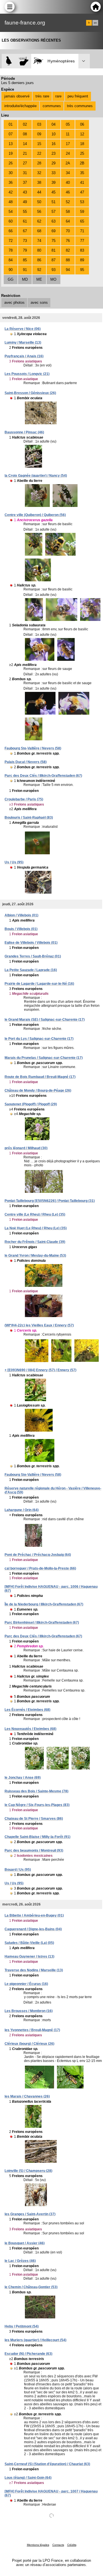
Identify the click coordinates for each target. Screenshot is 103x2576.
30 (11, 173)
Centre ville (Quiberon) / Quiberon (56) (35, 515)
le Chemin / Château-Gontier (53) (31, 2287)
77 (82, 241)
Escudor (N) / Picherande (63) (28, 2354)
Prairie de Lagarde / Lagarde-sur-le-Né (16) (39, 984)
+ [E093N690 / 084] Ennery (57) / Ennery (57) (40, 1370)
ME (39, 279)
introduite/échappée (20, 106)
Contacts (58, 2545)
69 (54, 231)
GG (11, 279)
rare (58, 96)
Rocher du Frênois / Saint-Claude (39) (35, 1242)
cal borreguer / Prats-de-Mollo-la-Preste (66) (40, 1568)
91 (25, 270)
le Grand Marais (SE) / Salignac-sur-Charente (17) (45, 1020)
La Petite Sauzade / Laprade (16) (31, 970)
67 (25, 231)
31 (25, 173)
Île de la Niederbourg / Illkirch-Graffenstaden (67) (44, 1604)
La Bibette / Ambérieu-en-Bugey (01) (34, 1915)
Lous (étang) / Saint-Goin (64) (28, 2478)
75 (54, 241)
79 (25, 250)
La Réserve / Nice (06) (23, 329)
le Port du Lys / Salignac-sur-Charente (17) (39, 1039)
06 (82, 124)
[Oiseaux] (9, 61)
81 (54, 250)
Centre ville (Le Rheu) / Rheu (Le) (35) (35, 1214)
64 (68, 221)
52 (68, 202)
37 (25, 183)
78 (11, 250)
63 (54, 221)
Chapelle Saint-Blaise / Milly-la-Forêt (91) (37, 1837)
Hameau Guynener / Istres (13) (29, 1957)
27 (25, 163)
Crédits (72, 2545)
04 (54, 124)
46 (68, 192)
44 (39, 192)
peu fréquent (78, 96)
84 (11, 260)
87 (54, 260)
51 (54, 202)
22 (39, 153)
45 (54, 192)
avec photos (14, 302)
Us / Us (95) (14, 862)
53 (82, 202)
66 (11, 231)
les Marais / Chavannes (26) (27, 2096)
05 (68, 124)
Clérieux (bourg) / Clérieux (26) (29, 2044)
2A (68, 163)
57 (54, 212)
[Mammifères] (24, 61)
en (95, 23)
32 (39, 173)
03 (39, 124)
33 (54, 173)
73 (25, 241)
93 (54, 270)
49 (25, 202)
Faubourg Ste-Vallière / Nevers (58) (33, 748)
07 (11, 134)
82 (68, 250)
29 (54, 163)
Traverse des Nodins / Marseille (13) (34, 1970)
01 (11, 124)
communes (52, 106)
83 (82, 250)
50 (39, 202)
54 (11, 212)
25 (82, 153)
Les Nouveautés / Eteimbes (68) (30, 1729)
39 (54, 183)
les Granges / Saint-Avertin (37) (30, 2214)
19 (11, 153)
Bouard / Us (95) (18, 1870)
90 (11, 270)
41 (82, 183)
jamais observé (17, 96)
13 (11, 144)
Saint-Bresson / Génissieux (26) (30, 393)
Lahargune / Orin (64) (22, 1510)
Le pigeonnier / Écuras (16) (26, 1984)
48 (11, 202)
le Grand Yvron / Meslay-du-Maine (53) (35, 1256)
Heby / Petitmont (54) (22, 2326)
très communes (80, 106)
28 (39, 163)
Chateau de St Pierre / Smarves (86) (34, 1819)
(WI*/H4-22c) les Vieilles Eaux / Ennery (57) (39, 1325)
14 (25, 144)
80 (39, 250)
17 (68, 144)
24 (68, 153)
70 (68, 231)
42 (11, 192)
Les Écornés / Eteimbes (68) (27, 1710)
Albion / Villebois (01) (21, 915)
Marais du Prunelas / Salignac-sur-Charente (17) (44, 1058)
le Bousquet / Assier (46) (25, 2243)
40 (68, 183)
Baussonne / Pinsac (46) (24, 432)
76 (68, 241)
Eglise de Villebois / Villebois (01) (31, 943)
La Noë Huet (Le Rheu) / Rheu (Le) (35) (36, 1228)
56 (39, 212)
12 (82, 134)
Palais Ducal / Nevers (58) (26, 762)
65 (82, 221)
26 (11, 163)
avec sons (39, 302)
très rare (42, 96)
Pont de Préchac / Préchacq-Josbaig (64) (38, 1555)
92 (39, 270)
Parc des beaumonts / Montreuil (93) (34, 1851)
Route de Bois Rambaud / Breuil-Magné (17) (40, 1077)
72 (11, 241)
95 (82, 270)
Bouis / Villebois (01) (21, 929)
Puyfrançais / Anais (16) (24, 356)
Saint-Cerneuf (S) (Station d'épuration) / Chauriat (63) (47, 2464)
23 (54, 153)
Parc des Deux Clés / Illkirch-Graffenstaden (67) (43, 776)
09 (39, 134)
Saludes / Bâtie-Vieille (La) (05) (29, 1943)
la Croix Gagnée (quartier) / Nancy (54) (36, 476)
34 (68, 173)
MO (53, 279)
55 (25, 212)
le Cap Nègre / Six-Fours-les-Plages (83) (37, 1805)
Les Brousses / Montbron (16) (29, 2011)
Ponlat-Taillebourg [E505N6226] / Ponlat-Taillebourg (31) (50, 1201)
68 (39, 231)
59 (82, 212)
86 (39, 260)
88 (68, 260)
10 (54, 134)
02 (25, 124)
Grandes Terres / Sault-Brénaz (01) (33, 956)
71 (82, 231)
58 (68, 212)
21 (25, 153)
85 (25, 260)
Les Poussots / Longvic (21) (27, 374)
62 (39, 221)
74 (39, 241)
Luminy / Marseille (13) (23, 343)
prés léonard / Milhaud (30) (26, 1148)
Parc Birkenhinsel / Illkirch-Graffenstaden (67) (42, 1623)
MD (25, 279)
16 (54, 144)
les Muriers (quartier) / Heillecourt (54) (35, 2340)
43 (25, 192)
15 (39, 144)
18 (82, 144)
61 (25, 221)
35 (82, 173)
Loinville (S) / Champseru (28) (28, 2171)
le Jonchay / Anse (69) (23, 1778)
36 (11, 183)
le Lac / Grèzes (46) (20, 2261)
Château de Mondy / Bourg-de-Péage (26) (38, 1091)
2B (82, 163)
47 (82, 192)
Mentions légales (38, 2545)
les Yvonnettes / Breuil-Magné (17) (32, 2030)
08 (25, 134)
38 (39, 183)
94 (68, 270)
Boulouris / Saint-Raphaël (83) (29, 818)
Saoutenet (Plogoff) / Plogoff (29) (31, 1104)
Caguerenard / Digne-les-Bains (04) (33, 1929)
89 (82, 260)
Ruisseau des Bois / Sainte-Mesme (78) (36, 1791)
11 (68, 134)
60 (11, 221)
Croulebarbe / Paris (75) (24, 799)
